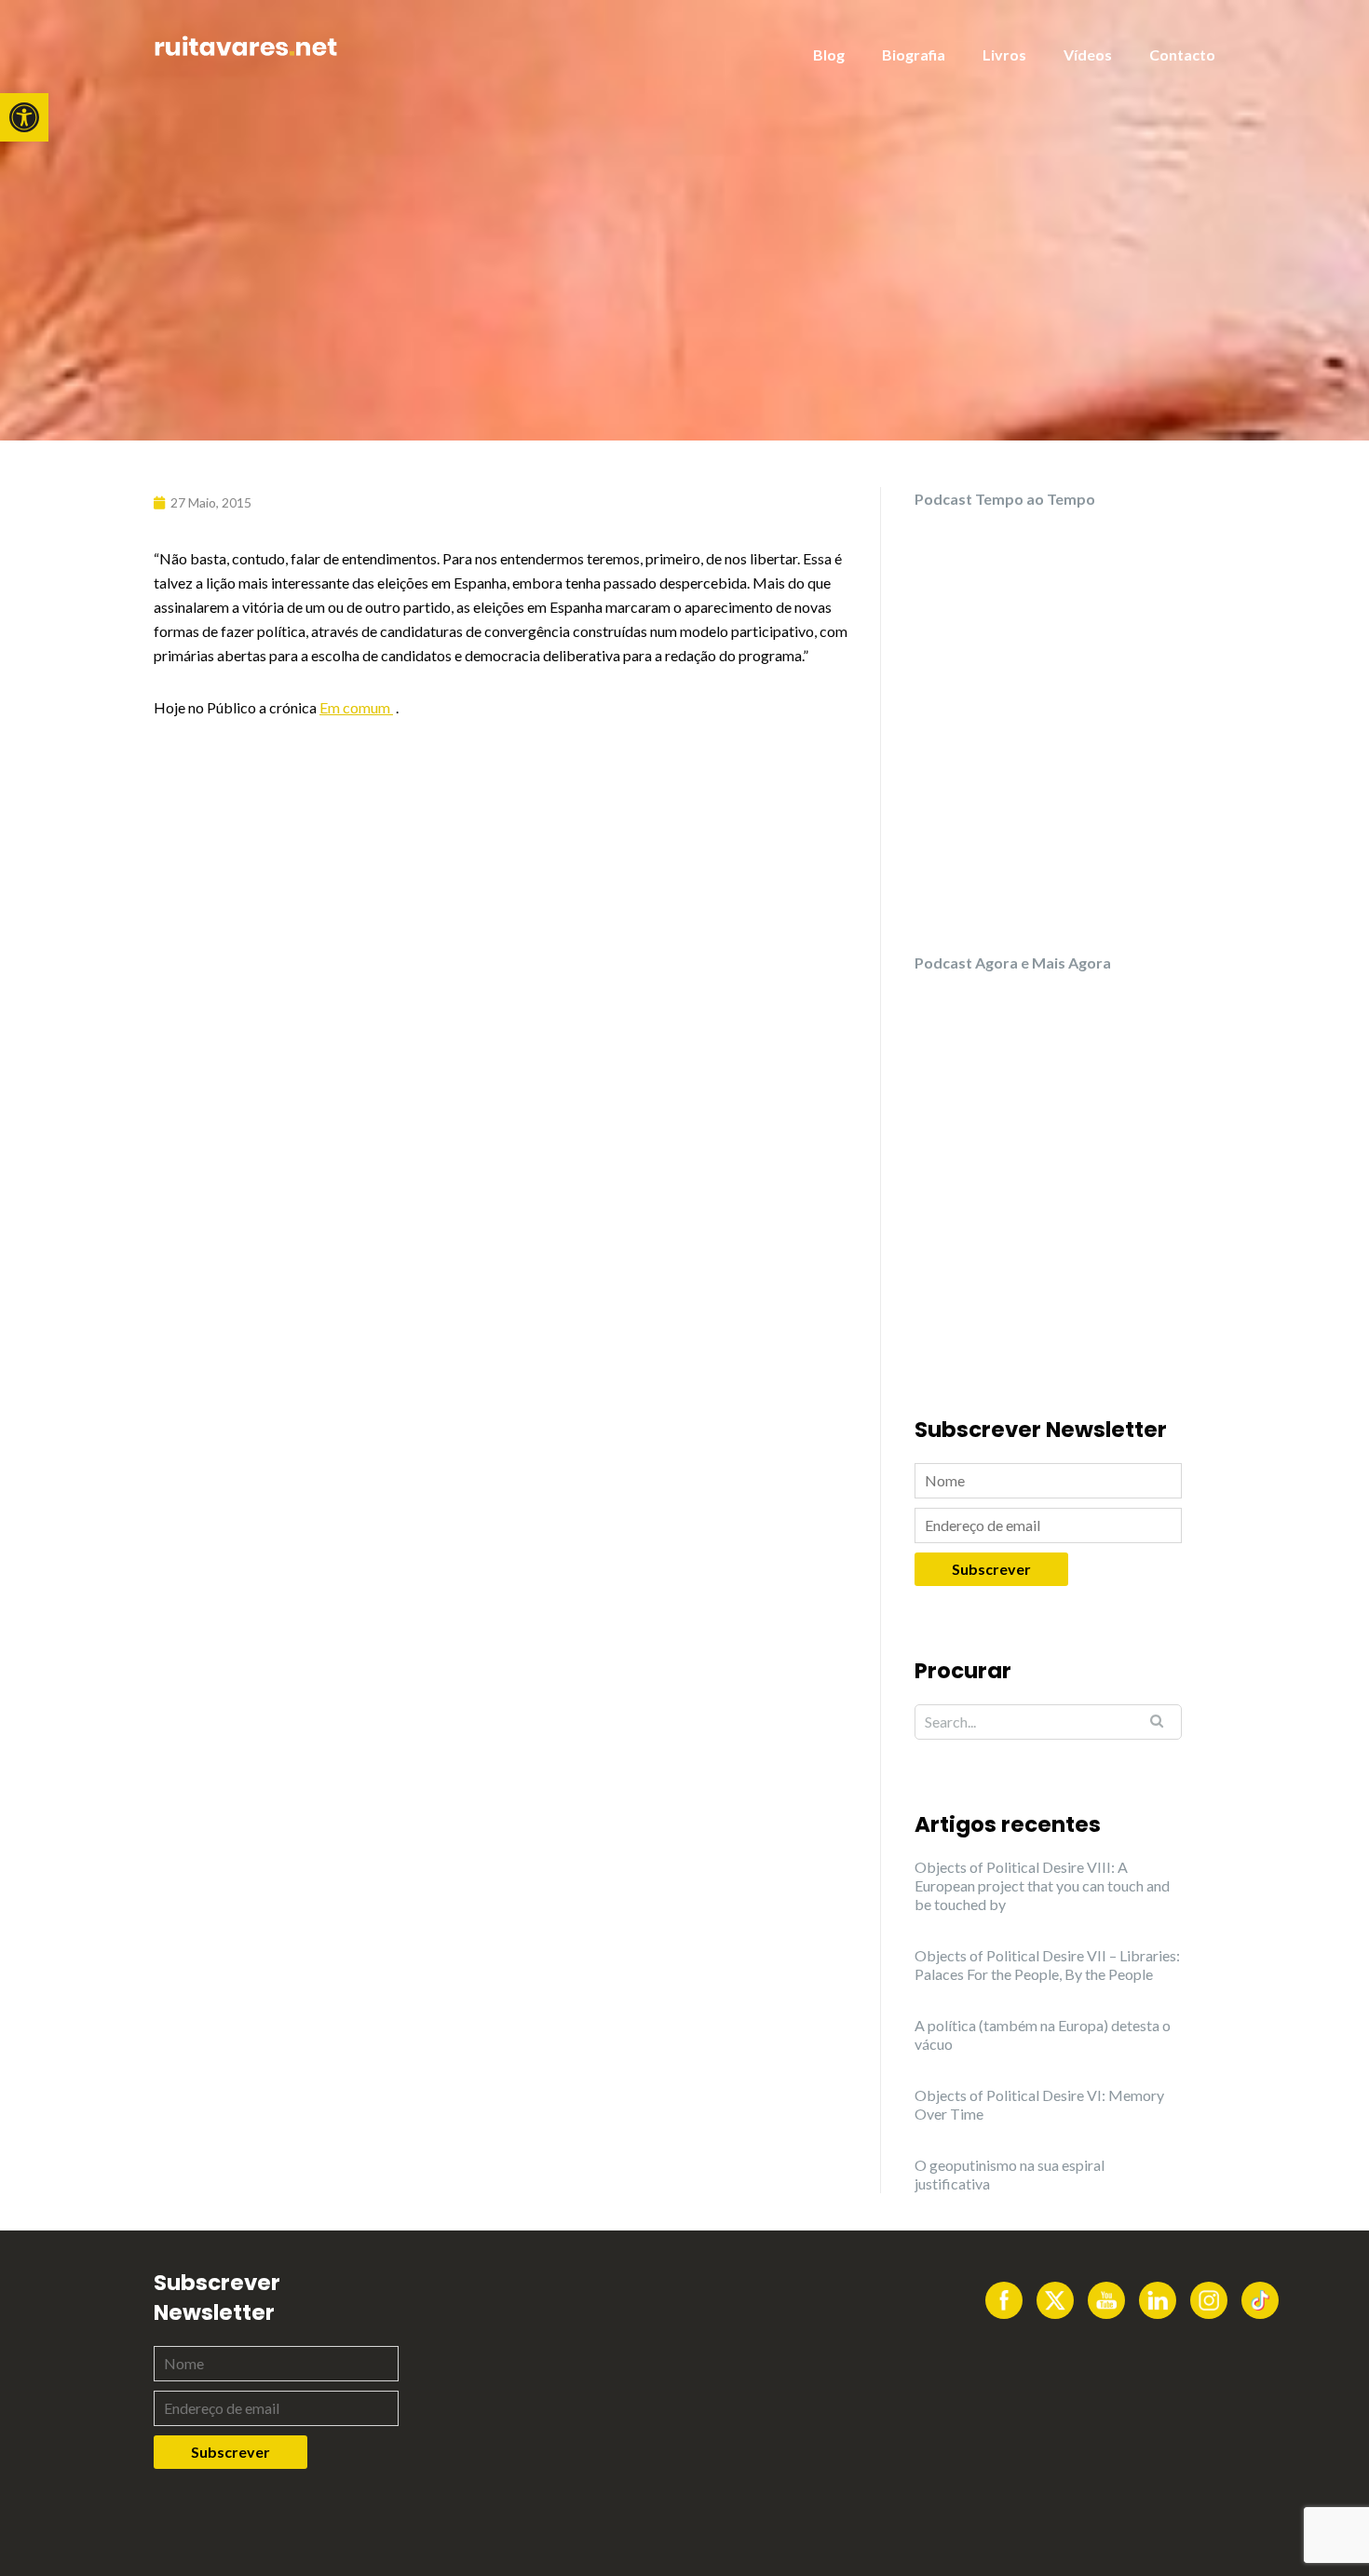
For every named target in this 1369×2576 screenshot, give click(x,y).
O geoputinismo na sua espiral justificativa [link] (1010, 2174)
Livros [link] (1004, 54)
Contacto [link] (1182, 54)
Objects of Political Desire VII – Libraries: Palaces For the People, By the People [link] (1047, 1965)
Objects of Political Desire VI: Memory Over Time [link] (1039, 2104)
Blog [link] (829, 54)
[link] (24, 117)
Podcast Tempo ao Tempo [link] (1005, 499)
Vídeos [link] (1088, 54)
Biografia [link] (914, 54)
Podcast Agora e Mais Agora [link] (1013, 963)
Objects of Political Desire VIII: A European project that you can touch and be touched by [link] (1042, 1885)
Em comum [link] (356, 707)
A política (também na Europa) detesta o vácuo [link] (1043, 2034)
